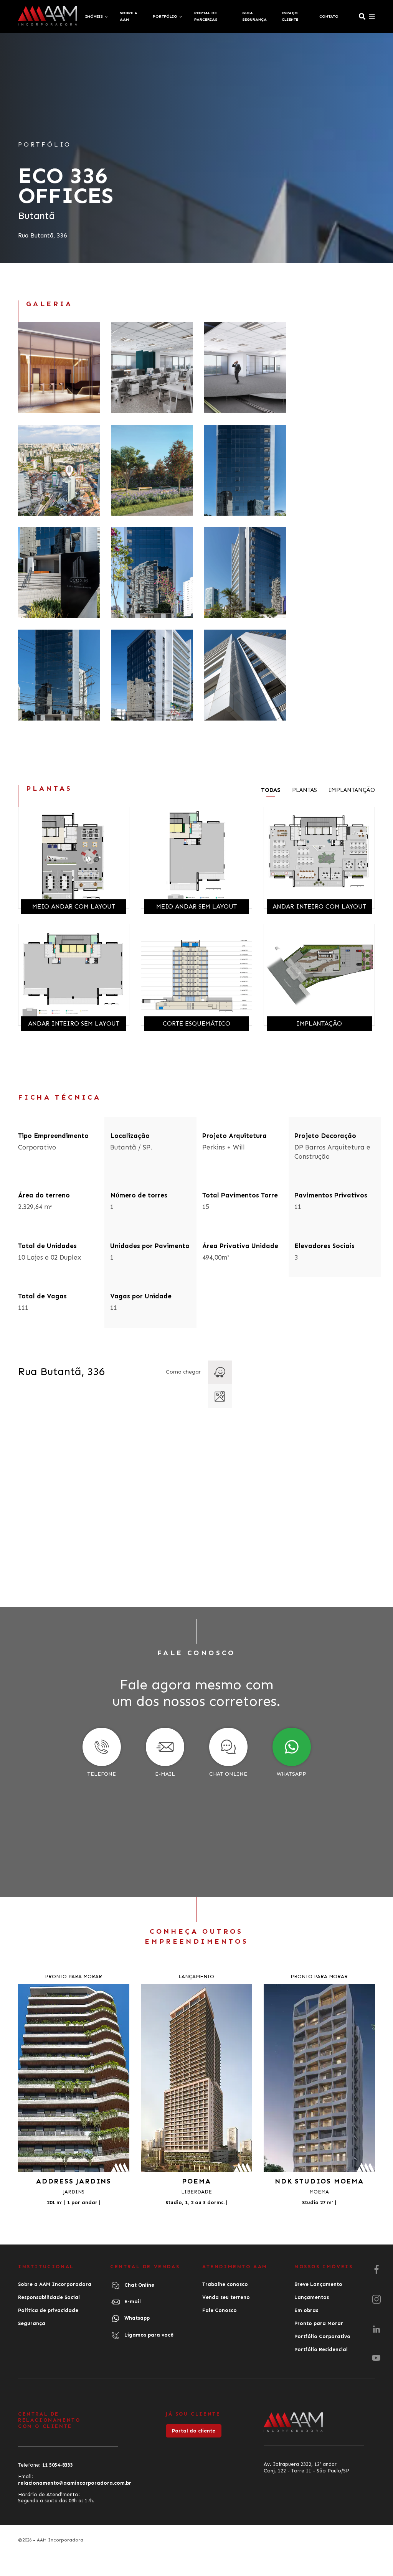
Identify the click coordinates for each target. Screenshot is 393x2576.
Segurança (32, 2323)
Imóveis (94, 16)
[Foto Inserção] (59, 470)
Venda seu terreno (226, 2297)
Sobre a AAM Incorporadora (55, 2284)
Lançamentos (312, 2297)
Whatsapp (136, 2318)
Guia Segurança (254, 16)
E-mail (132, 2302)
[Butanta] (152, 368)
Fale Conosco (220, 2310)
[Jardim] (152, 470)
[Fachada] (245, 470)
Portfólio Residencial (321, 2349)
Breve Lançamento (318, 2284)
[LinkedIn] (376, 2329)
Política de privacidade (48, 2310)
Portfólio (165, 16)
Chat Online (139, 2285)
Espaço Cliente (290, 16)
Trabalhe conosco (225, 2284)
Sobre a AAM (129, 16)
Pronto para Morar (319, 2323)
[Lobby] (59, 368)
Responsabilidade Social (49, 2297)
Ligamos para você (148, 2335)
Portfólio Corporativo (322, 2336)
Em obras (306, 2310)
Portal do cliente (194, 2431)
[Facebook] (376, 2270)
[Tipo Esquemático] (245, 368)
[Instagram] (376, 2300)
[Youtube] (376, 2358)
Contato (329, 16)
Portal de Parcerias (206, 16)
